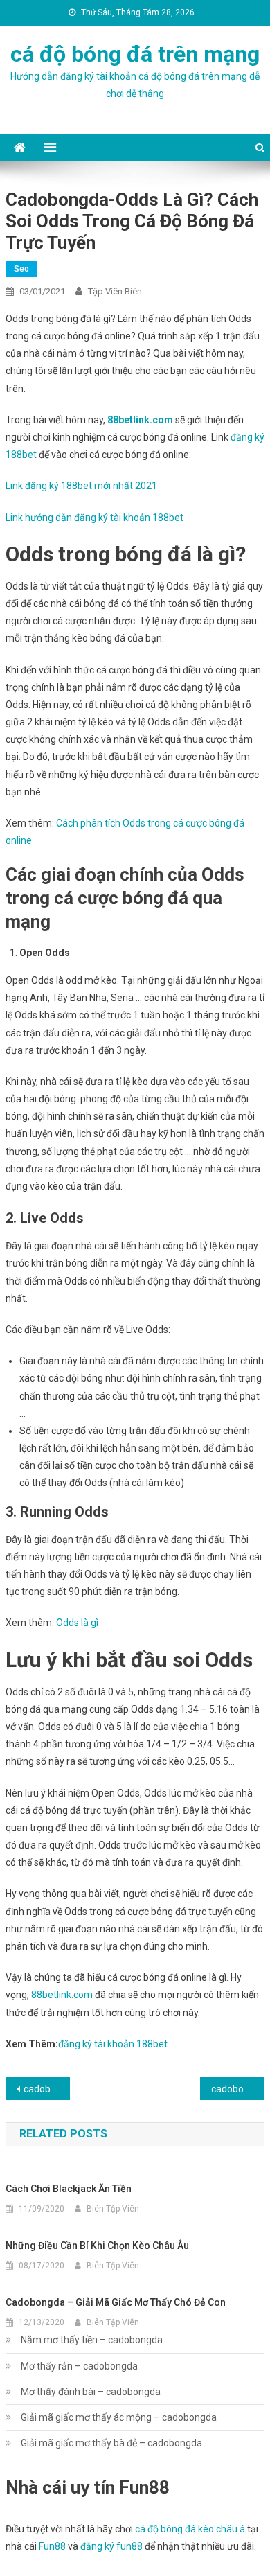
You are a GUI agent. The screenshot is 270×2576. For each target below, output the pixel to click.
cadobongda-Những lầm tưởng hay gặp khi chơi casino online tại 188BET (238, 2089)
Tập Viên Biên (115, 291)
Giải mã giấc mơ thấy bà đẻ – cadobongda (111, 2443)
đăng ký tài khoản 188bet (113, 2044)
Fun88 (52, 2546)
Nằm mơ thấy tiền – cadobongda (92, 2340)
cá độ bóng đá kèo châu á (190, 2529)
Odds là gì (77, 1623)
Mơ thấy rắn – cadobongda (79, 2366)
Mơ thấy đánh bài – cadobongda (91, 2392)
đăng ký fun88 (111, 2546)
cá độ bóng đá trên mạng (135, 54)
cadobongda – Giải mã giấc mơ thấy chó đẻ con (116, 2302)
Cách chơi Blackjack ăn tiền (69, 2189)
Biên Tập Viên (113, 2209)
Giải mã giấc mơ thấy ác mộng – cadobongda (119, 2417)
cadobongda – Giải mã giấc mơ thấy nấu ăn (47, 2089)
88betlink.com (140, 420)
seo (21, 269)
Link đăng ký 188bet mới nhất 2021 (81, 486)
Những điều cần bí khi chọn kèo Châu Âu (97, 2246)
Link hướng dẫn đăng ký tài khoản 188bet (94, 518)
